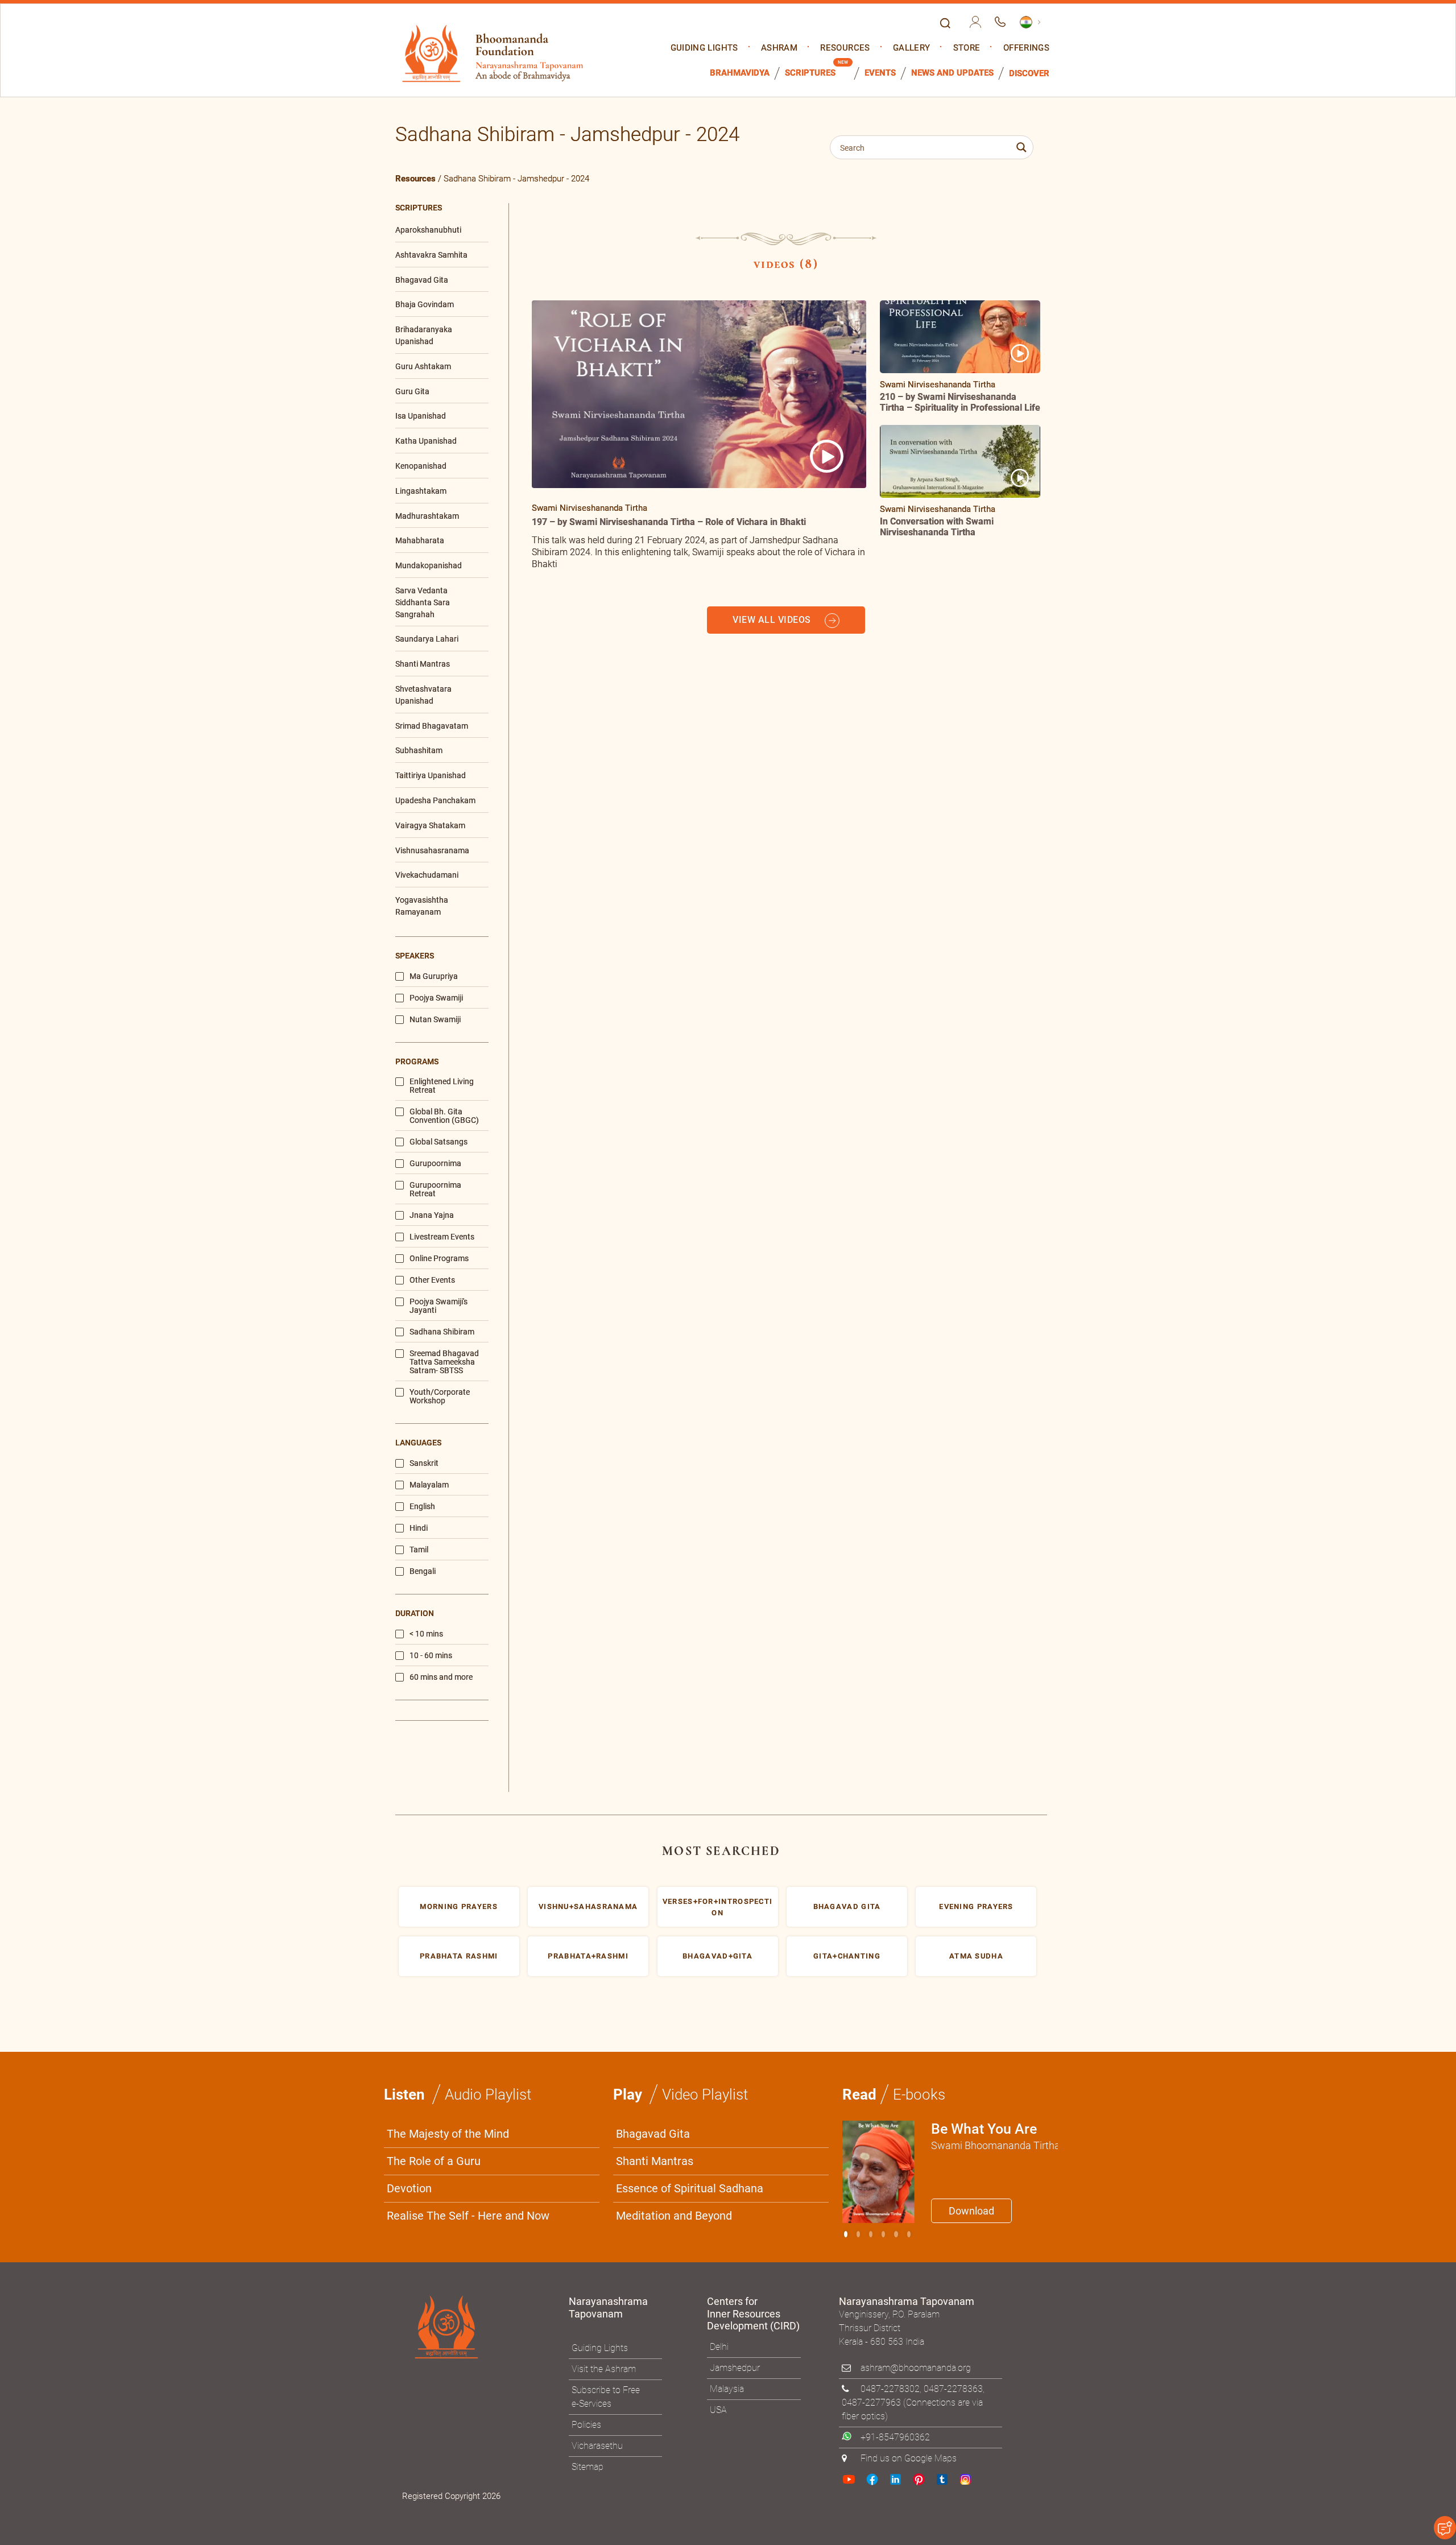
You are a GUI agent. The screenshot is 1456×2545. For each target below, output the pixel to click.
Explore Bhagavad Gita (785, 1384)
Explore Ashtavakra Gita (916, 1384)
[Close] (970, 1114)
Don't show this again (772, 1411)
